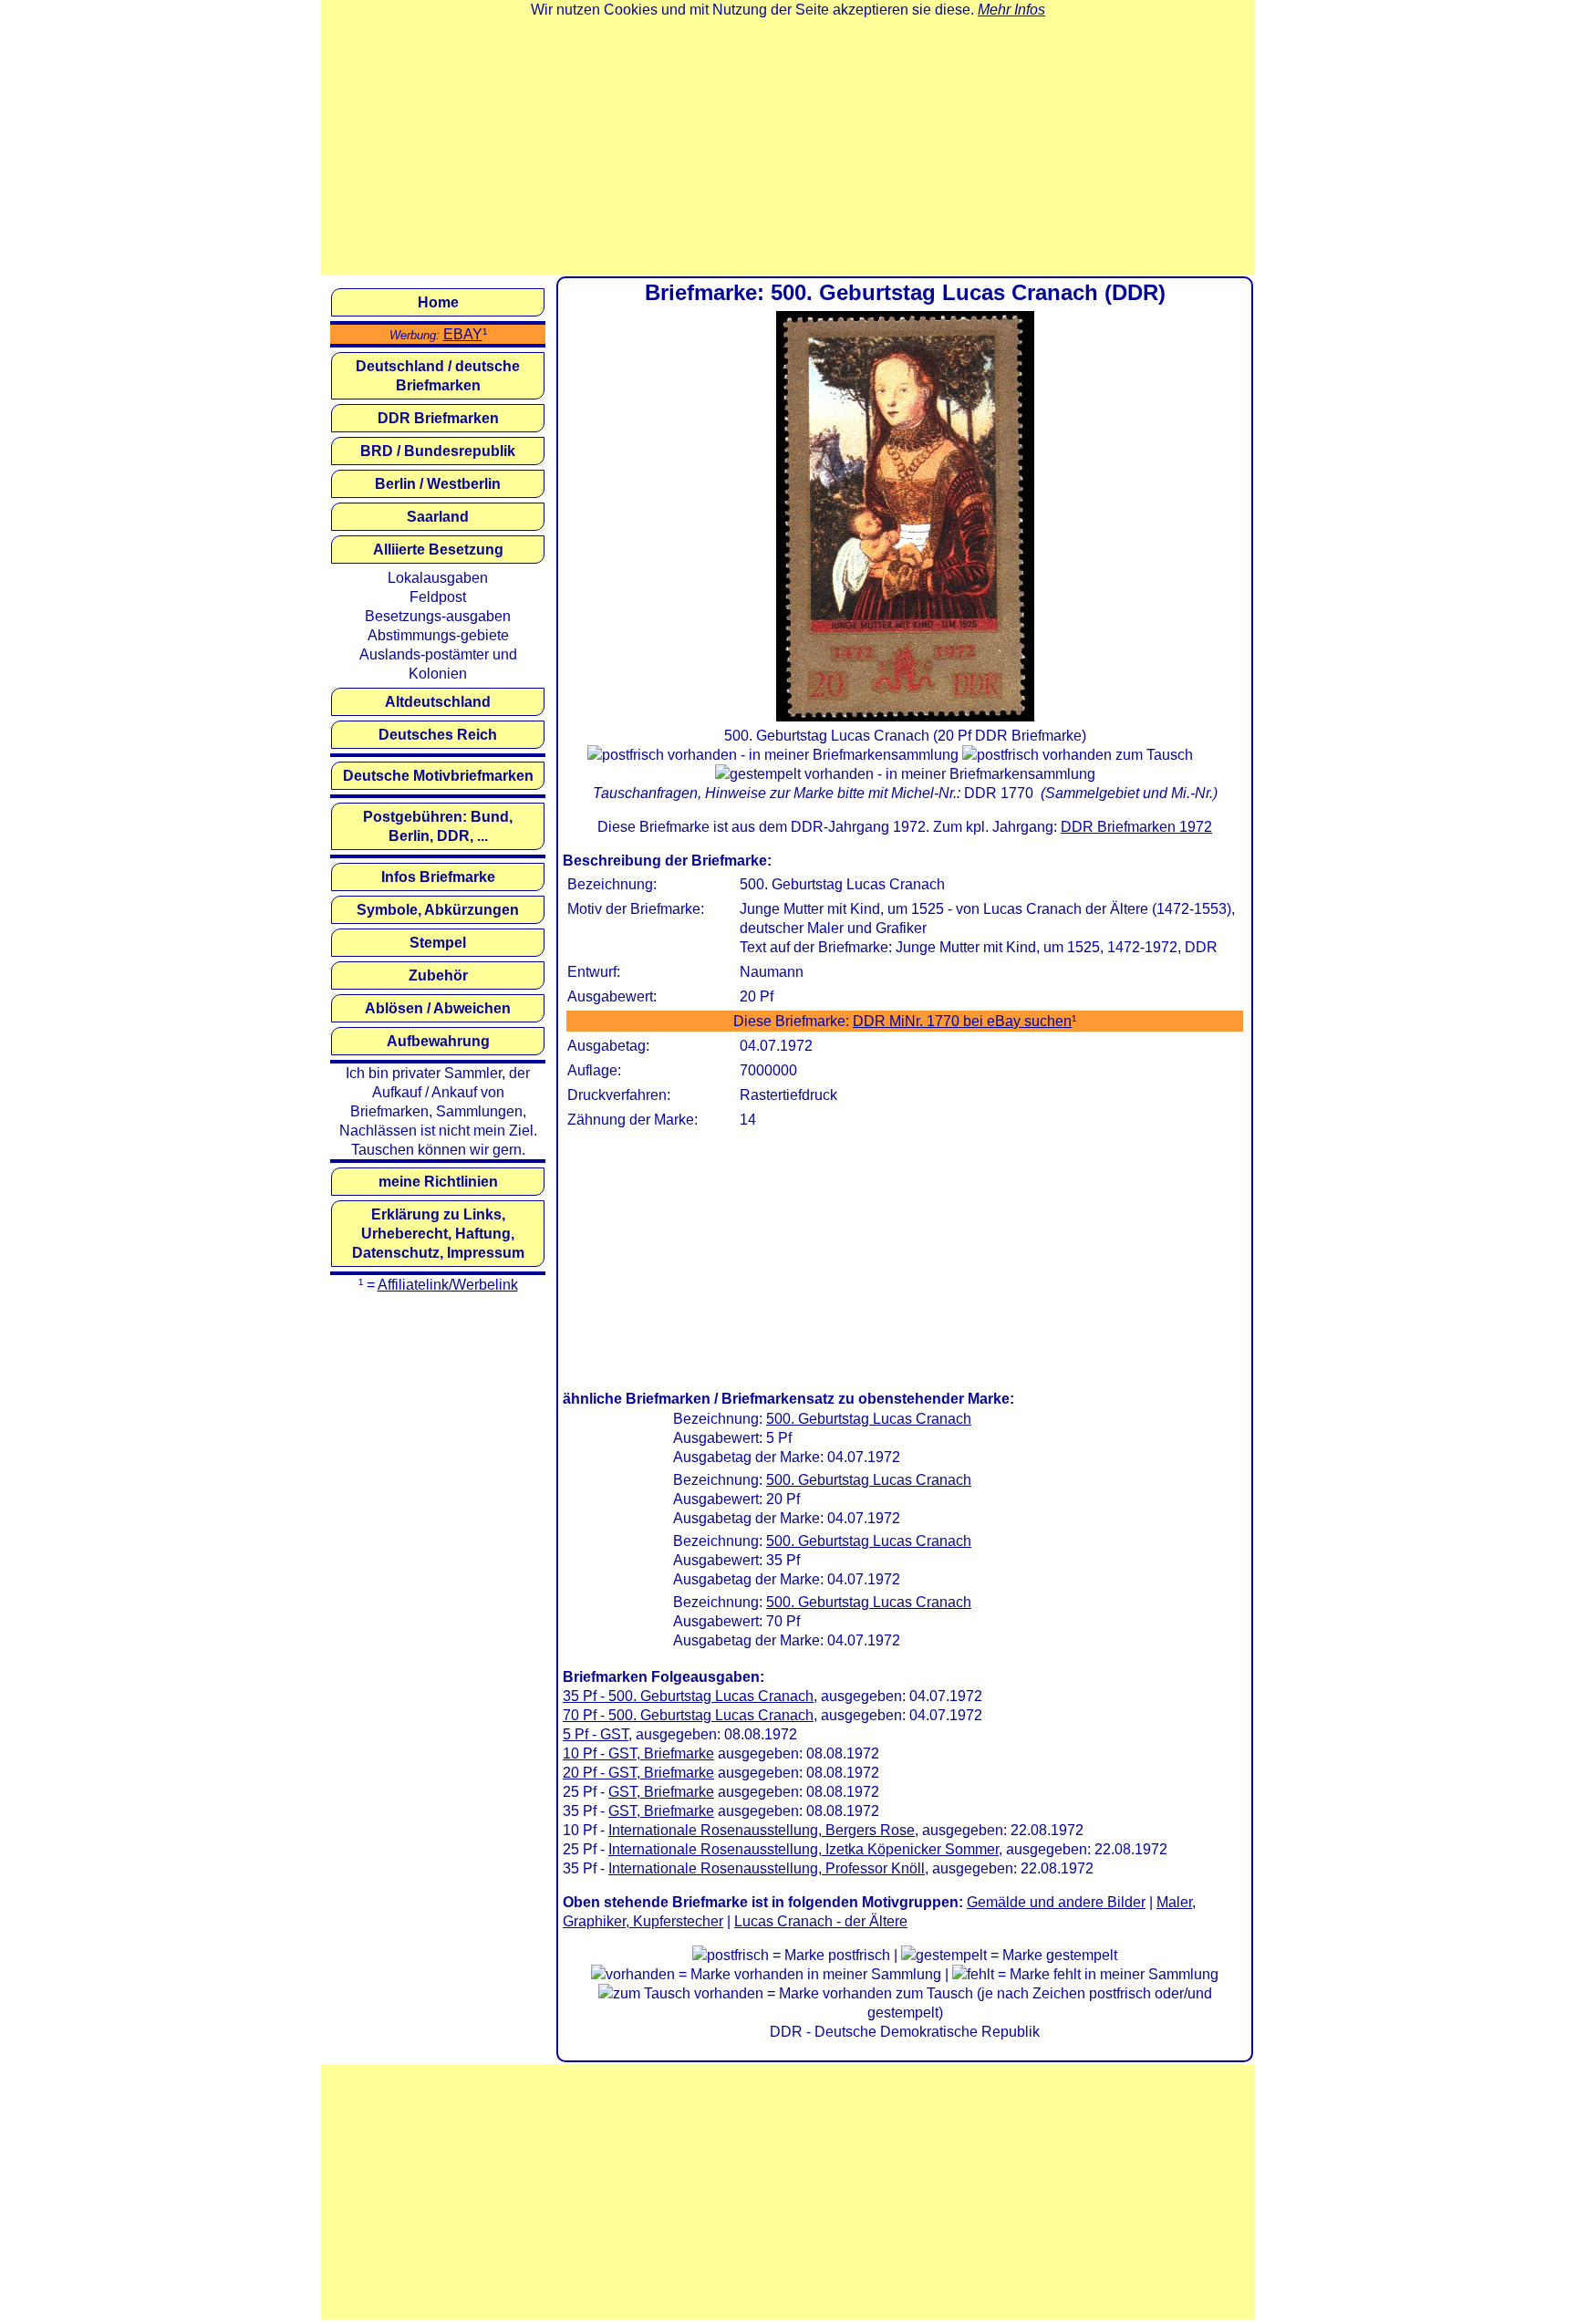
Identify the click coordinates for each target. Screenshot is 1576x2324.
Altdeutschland (438, 702)
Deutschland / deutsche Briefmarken (438, 376)
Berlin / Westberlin (438, 484)
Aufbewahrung (438, 1041)
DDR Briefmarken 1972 (1136, 827)
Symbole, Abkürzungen (438, 910)
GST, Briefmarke (661, 1792)
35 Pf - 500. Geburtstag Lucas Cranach (688, 1696)
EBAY (463, 334)
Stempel (438, 943)
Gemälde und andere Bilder (1056, 1902)
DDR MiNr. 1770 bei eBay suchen (962, 1021)
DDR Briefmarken (438, 418)
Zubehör (438, 975)
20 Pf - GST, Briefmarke (638, 1773)
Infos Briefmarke (438, 877)
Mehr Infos (1011, 10)
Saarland (438, 517)
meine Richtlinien (438, 1182)
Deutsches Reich (438, 735)
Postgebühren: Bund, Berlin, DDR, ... (438, 826)
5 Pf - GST (596, 1734)
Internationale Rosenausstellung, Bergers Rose (762, 1830)
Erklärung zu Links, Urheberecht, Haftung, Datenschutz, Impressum (438, 1234)
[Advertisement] (788, 147)
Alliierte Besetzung (438, 550)
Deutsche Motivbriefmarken (438, 776)
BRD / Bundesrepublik (438, 451)
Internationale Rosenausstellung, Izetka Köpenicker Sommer (804, 1849)
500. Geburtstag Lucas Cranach (869, 1419)
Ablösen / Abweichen (438, 1008)
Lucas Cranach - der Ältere (821, 1921)
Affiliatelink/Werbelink (448, 1285)
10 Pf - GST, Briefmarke (638, 1753)
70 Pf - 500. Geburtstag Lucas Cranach (688, 1715)
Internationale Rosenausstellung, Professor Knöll (767, 1868)
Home (438, 302)
